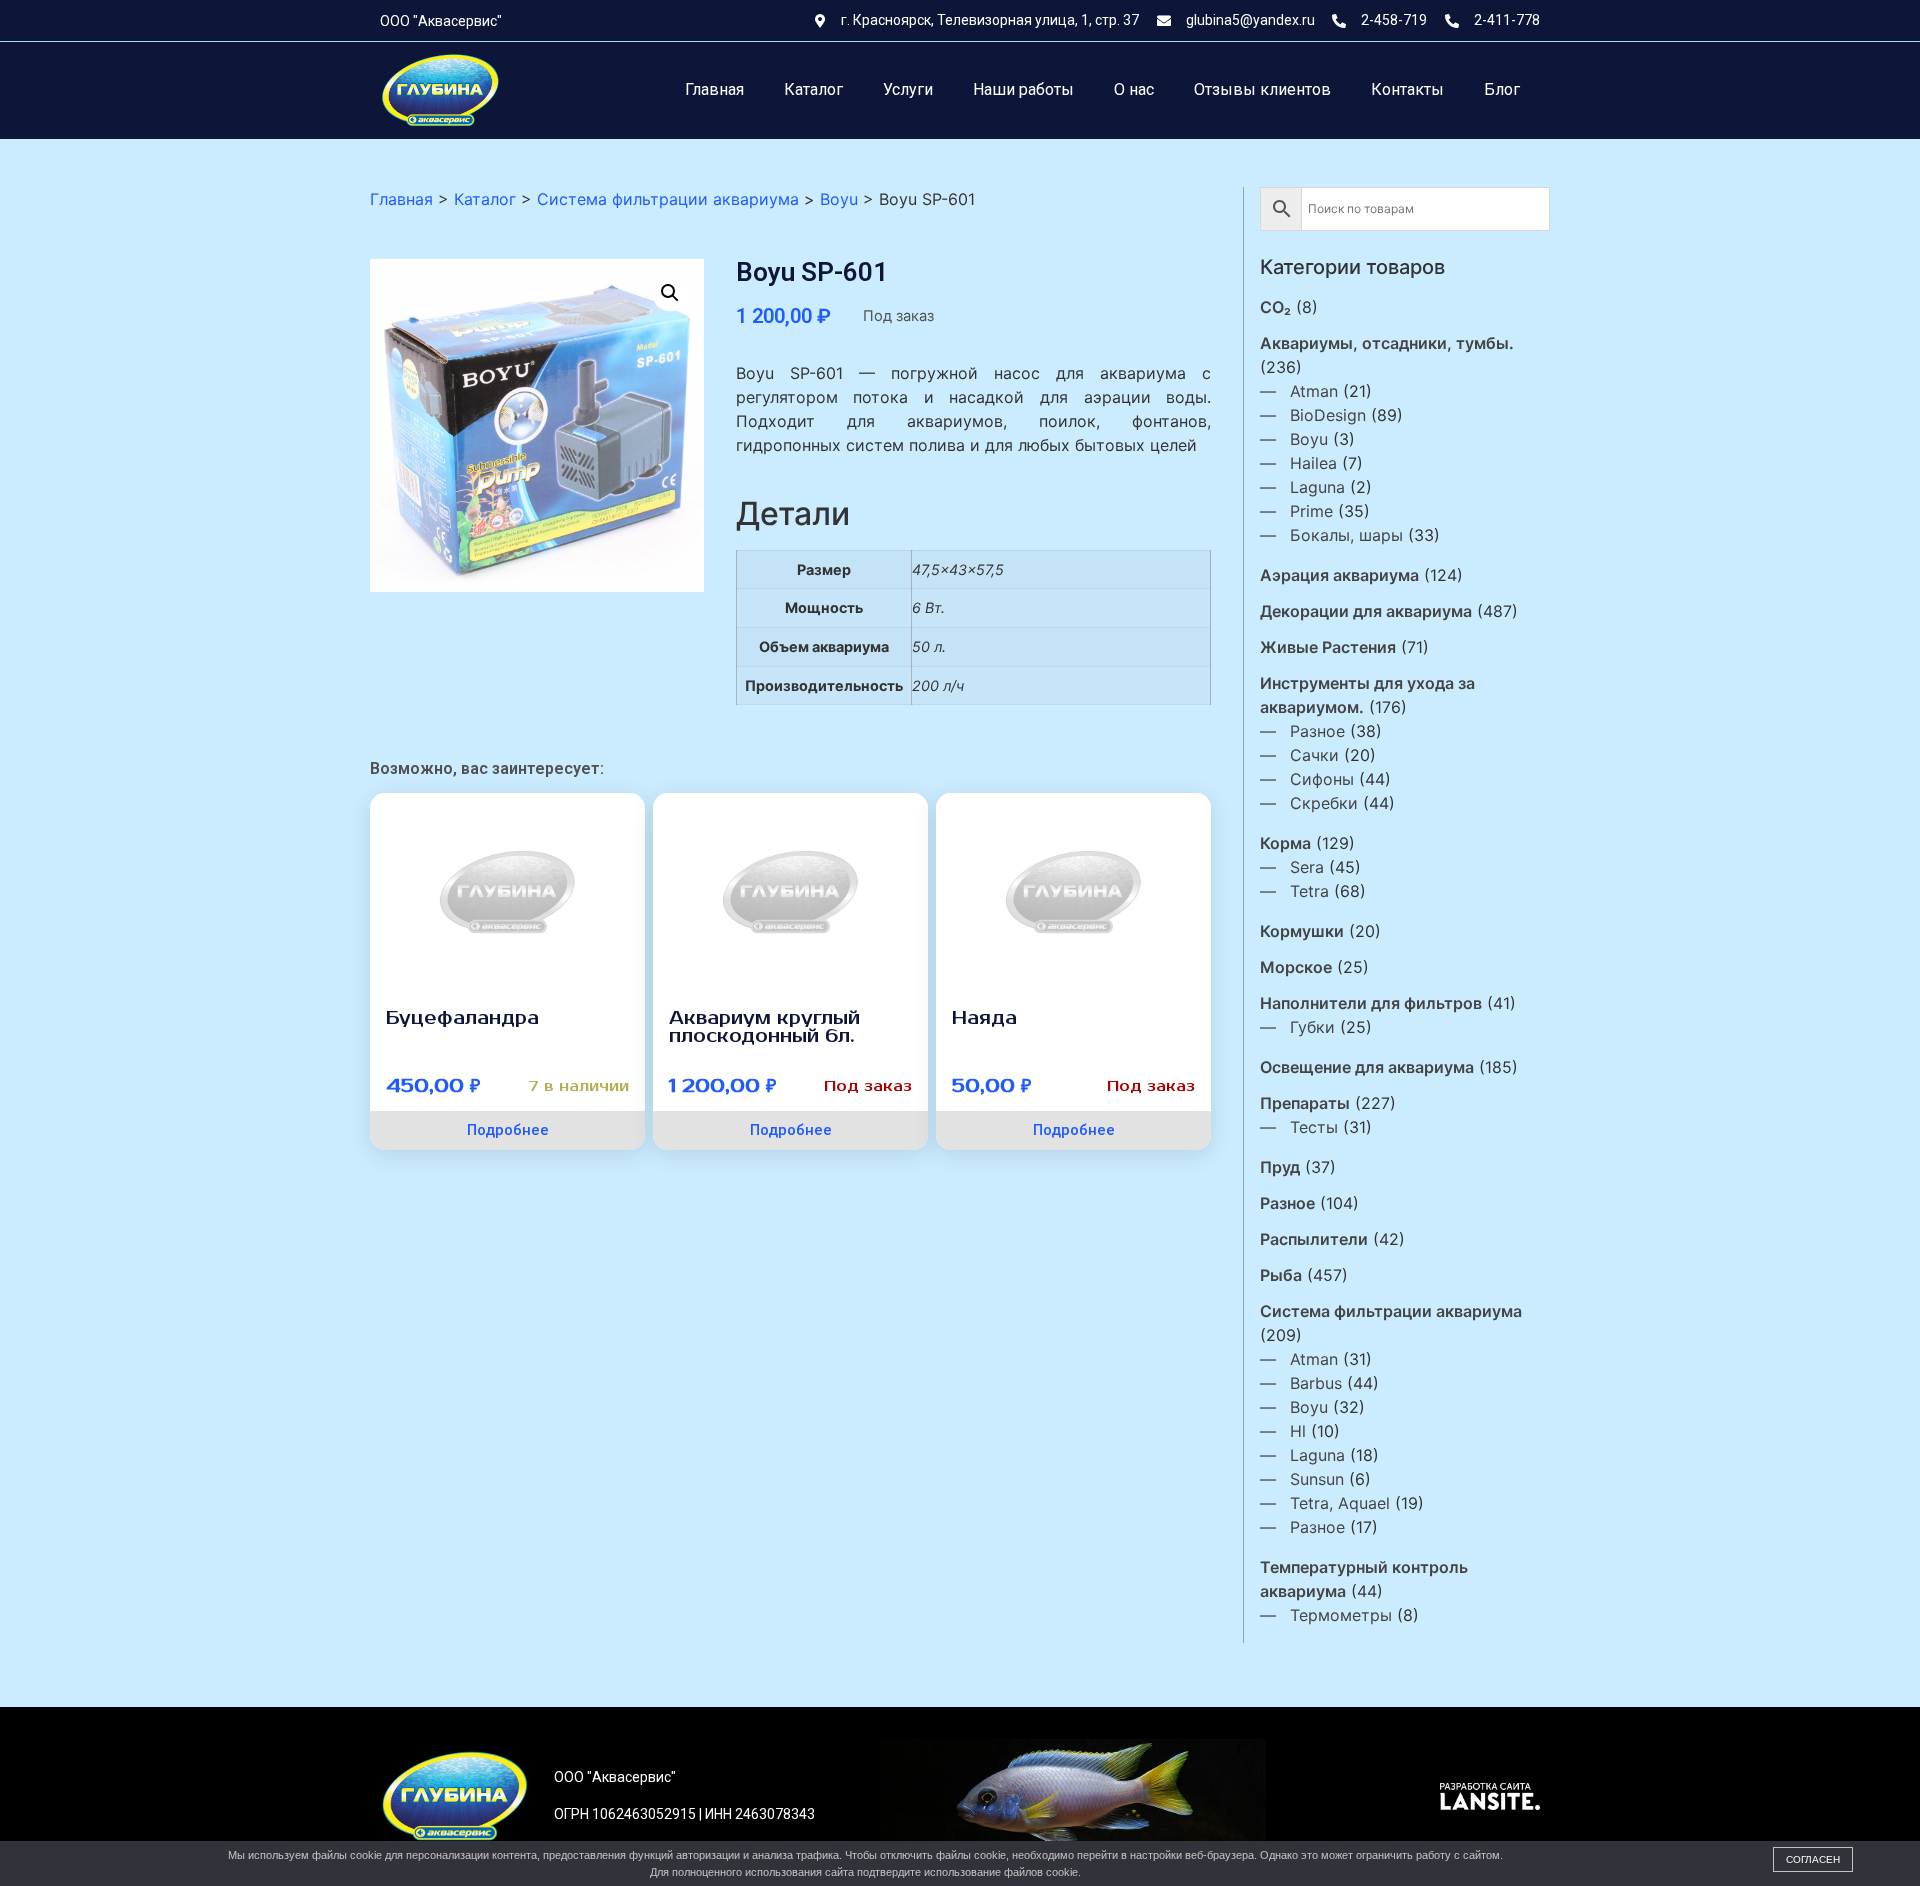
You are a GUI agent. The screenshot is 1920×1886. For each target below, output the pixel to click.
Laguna (1317, 487)
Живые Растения (1328, 647)
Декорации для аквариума (1366, 611)
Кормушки (1302, 931)
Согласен (1813, 1859)
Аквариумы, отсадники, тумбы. (1387, 343)
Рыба (1281, 1275)
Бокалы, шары (1346, 535)
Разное (1317, 731)
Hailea (1313, 463)
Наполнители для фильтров (1371, 1003)
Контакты (1407, 89)
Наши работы (1023, 89)
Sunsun (1317, 1479)
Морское (1296, 967)
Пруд (1280, 1167)
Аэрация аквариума (1339, 575)
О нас (1134, 89)
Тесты (1314, 1127)
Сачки (1314, 755)
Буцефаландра (462, 1018)
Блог (1502, 89)
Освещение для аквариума (1367, 1067)
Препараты (1305, 1103)
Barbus (1316, 1383)
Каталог (813, 89)
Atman (1314, 391)
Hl (1298, 1431)
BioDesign (1328, 415)
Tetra (1309, 891)
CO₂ (1275, 307)
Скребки (1324, 803)
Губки (1312, 1027)
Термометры (1341, 1615)
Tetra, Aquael (1340, 1503)
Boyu (1309, 439)
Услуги (908, 89)
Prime (1311, 511)
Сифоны (1322, 779)
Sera (1307, 867)
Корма (1285, 843)
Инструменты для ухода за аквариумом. (1367, 695)
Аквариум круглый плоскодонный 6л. (764, 1027)
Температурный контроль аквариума (1364, 1579)
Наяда (984, 1018)
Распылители (1314, 1239)
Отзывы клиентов (1262, 89)
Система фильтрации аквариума (1391, 1311)
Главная (714, 89)
